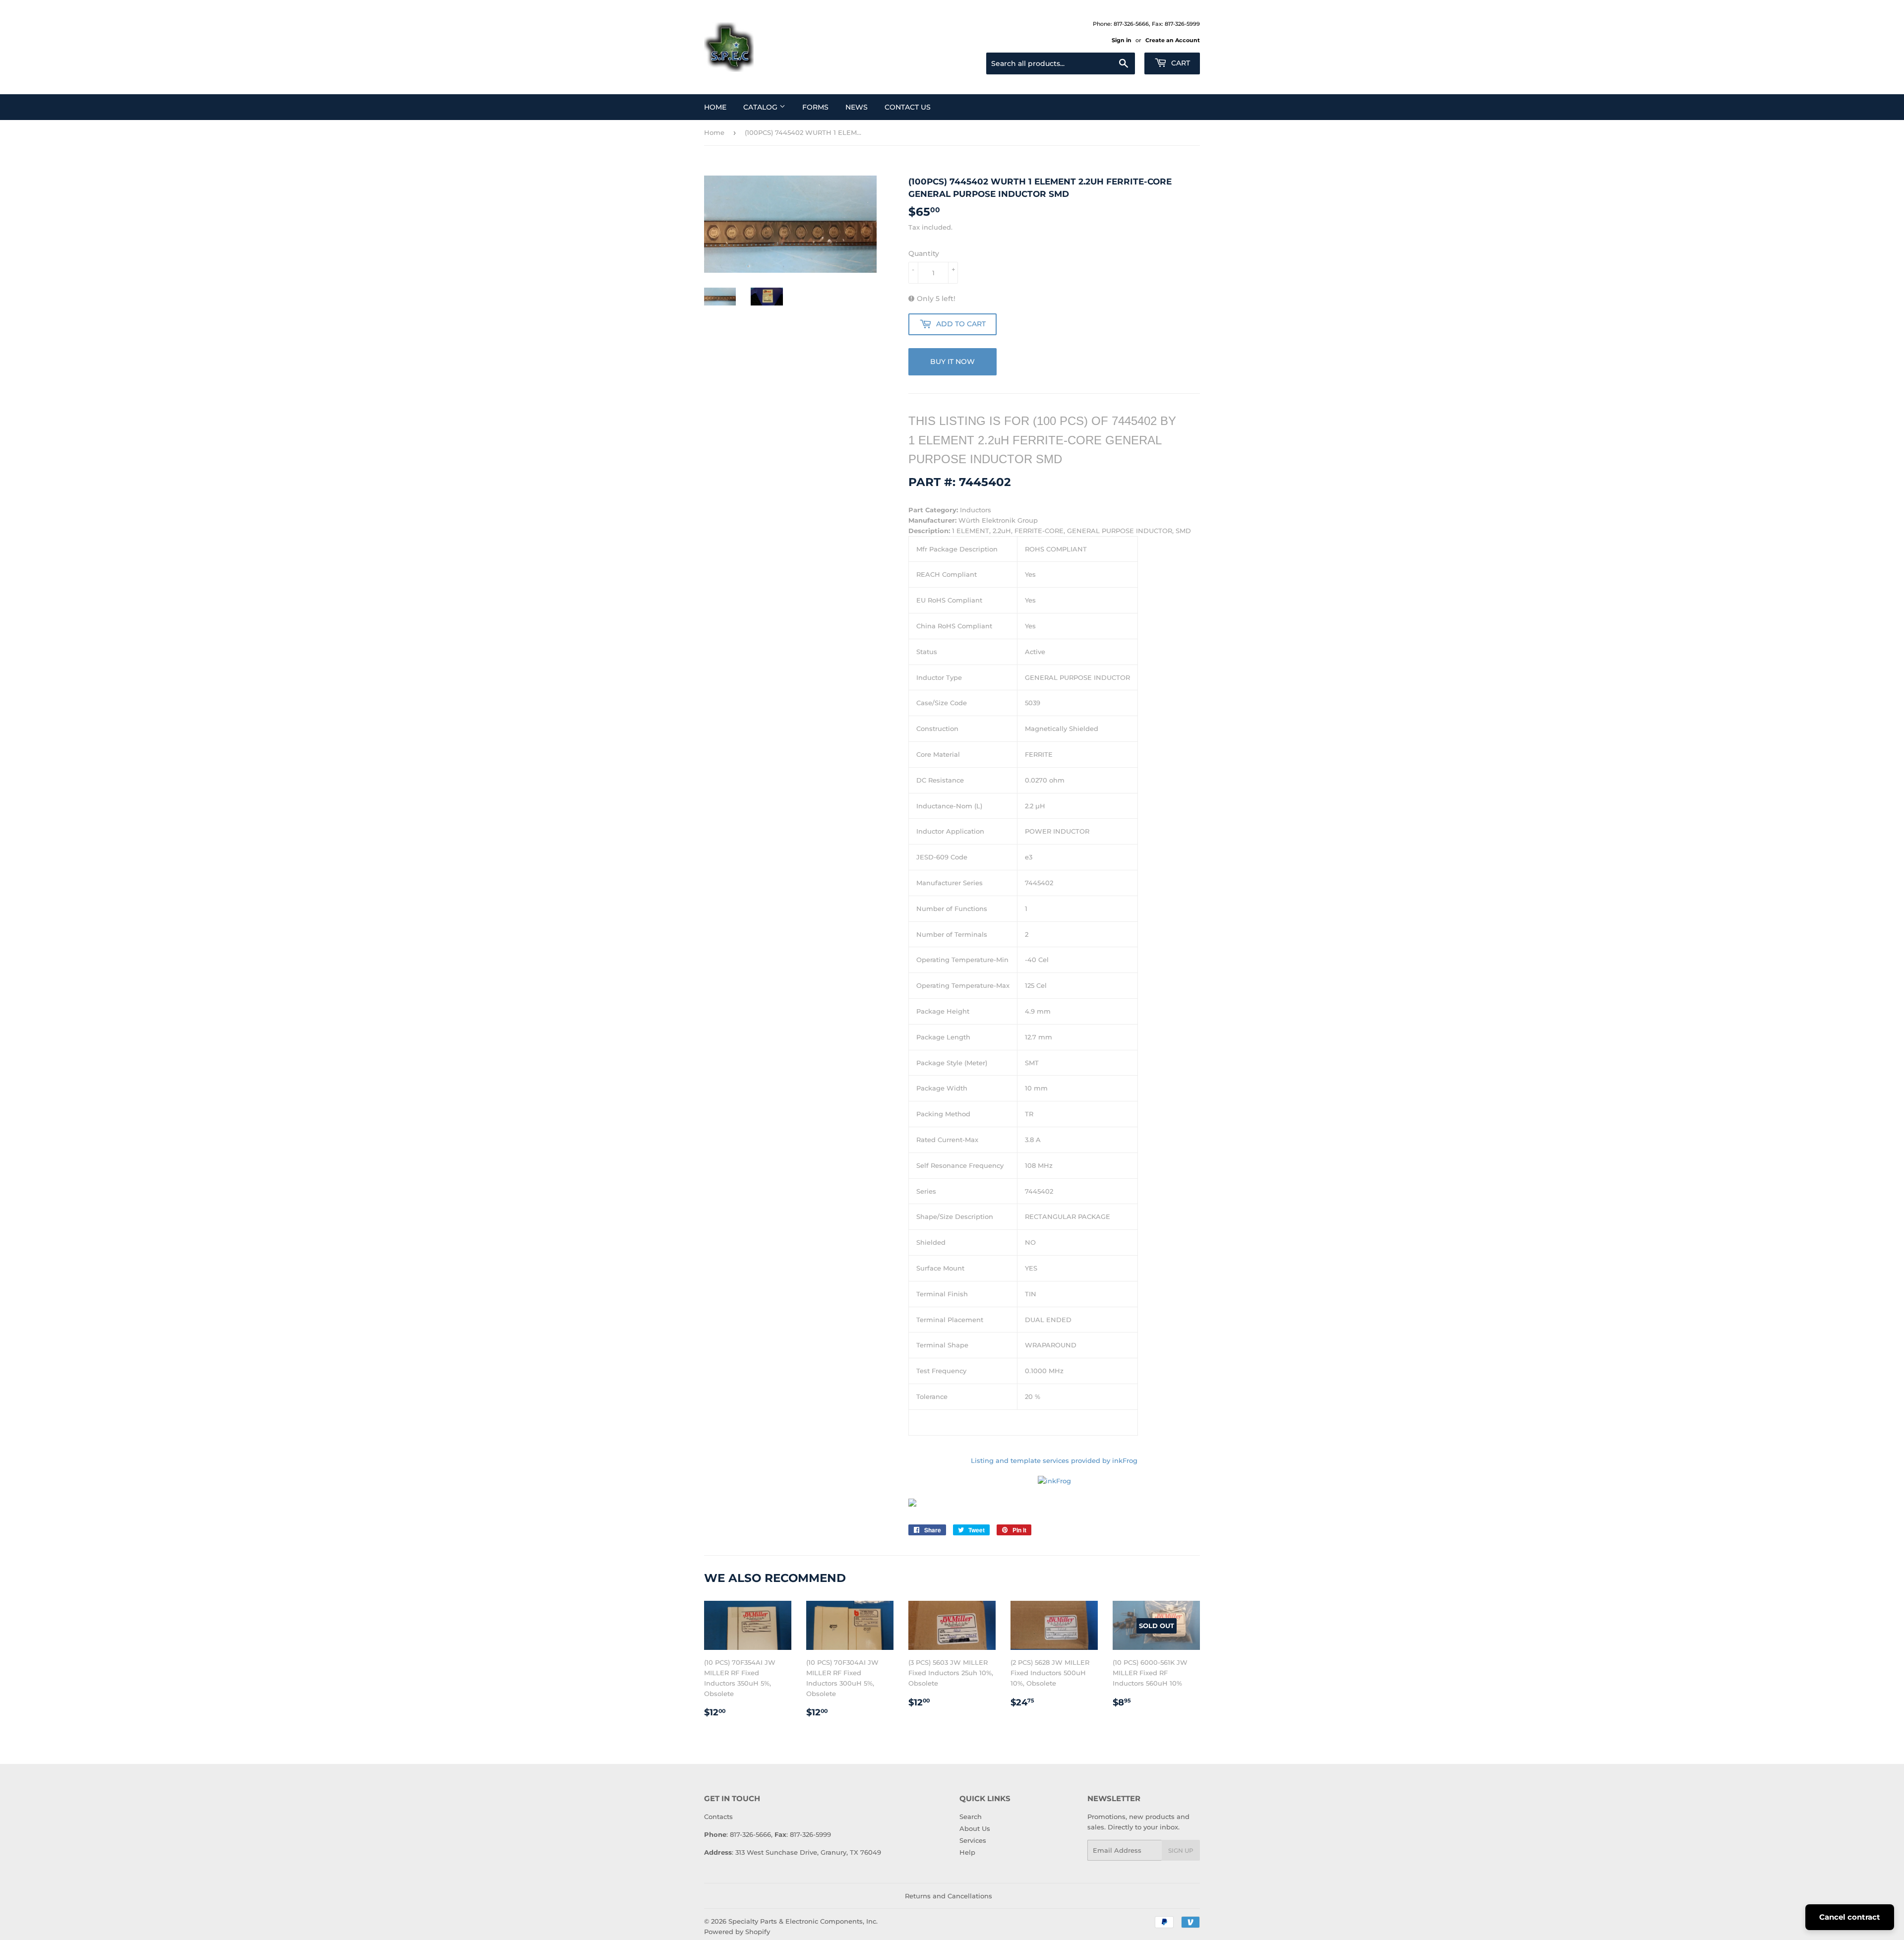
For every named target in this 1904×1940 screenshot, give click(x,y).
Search (971, 1817)
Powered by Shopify (737, 1932)
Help (967, 1852)
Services (973, 1840)
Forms (815, 107)
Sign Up (1181, 1850)
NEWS (857, 107)
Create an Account (1173, 40)
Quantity (924, 253)
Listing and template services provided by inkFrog (1054, 1460)
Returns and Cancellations (949, 1896)
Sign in (1122, 40)
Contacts (718, 1817)
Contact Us (908, 107)
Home (715, 107)
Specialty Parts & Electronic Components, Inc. (803, 1921)
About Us (975, 1828)
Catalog (761, 107)
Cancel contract (1850, 1917)
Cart (1180, 63)
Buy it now (952, 362)
